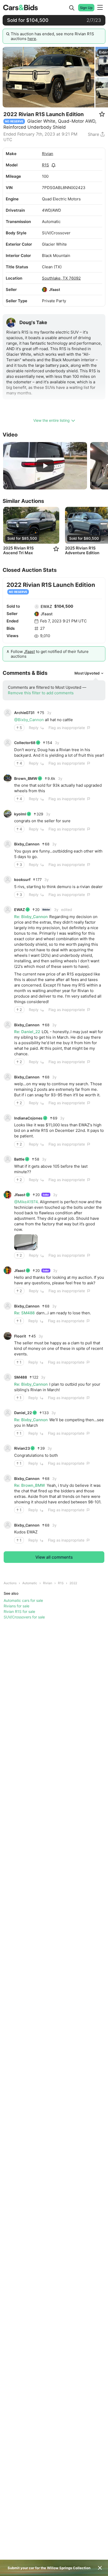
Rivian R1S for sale (19, 1611)
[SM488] (8, 1377)
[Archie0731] (8, 713)
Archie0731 (24, 713)
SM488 (21, 1377)
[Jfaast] (45, 290)
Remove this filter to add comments (41, 693)
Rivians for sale (17, 1606)
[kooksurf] (8, 880)
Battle (19, 1159)
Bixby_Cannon (27, 844)
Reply (34, 728)
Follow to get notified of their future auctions (50, 654)
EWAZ (46, 606)
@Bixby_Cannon (29, 720)
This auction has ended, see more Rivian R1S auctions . (52, 36)
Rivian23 (22, 1448)
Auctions (10, 1583)
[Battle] (8, 1159)
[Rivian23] (8, 1448)
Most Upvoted (87, 673)
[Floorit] (8, 1336)
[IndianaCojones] (8, 1118)
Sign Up (86, 8)
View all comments (54, 1557)
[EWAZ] (37, 607)
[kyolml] (8, 814)
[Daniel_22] (8, 1413)
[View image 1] (26, 1242)
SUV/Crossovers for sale (24, 1617)
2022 (73, 1583)
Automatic (30, 1583)
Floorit (20, 1336)
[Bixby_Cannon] (8, 844)
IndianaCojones (28, 1118)
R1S (45, 165)
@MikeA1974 (26, 1202)
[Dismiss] (100, 2568)
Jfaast (55, 289)
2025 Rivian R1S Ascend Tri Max (18, 551)
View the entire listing (52, 420)
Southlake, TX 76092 (61, 278)
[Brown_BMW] (8, 778)
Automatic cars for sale (23, 1600)
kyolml (20, 814)
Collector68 (25, 743)
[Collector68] (8, 743)
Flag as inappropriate (67, 728)
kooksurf (22, 880)
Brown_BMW (26, 778)
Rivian (48, 154)
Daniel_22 (23, 1413)
